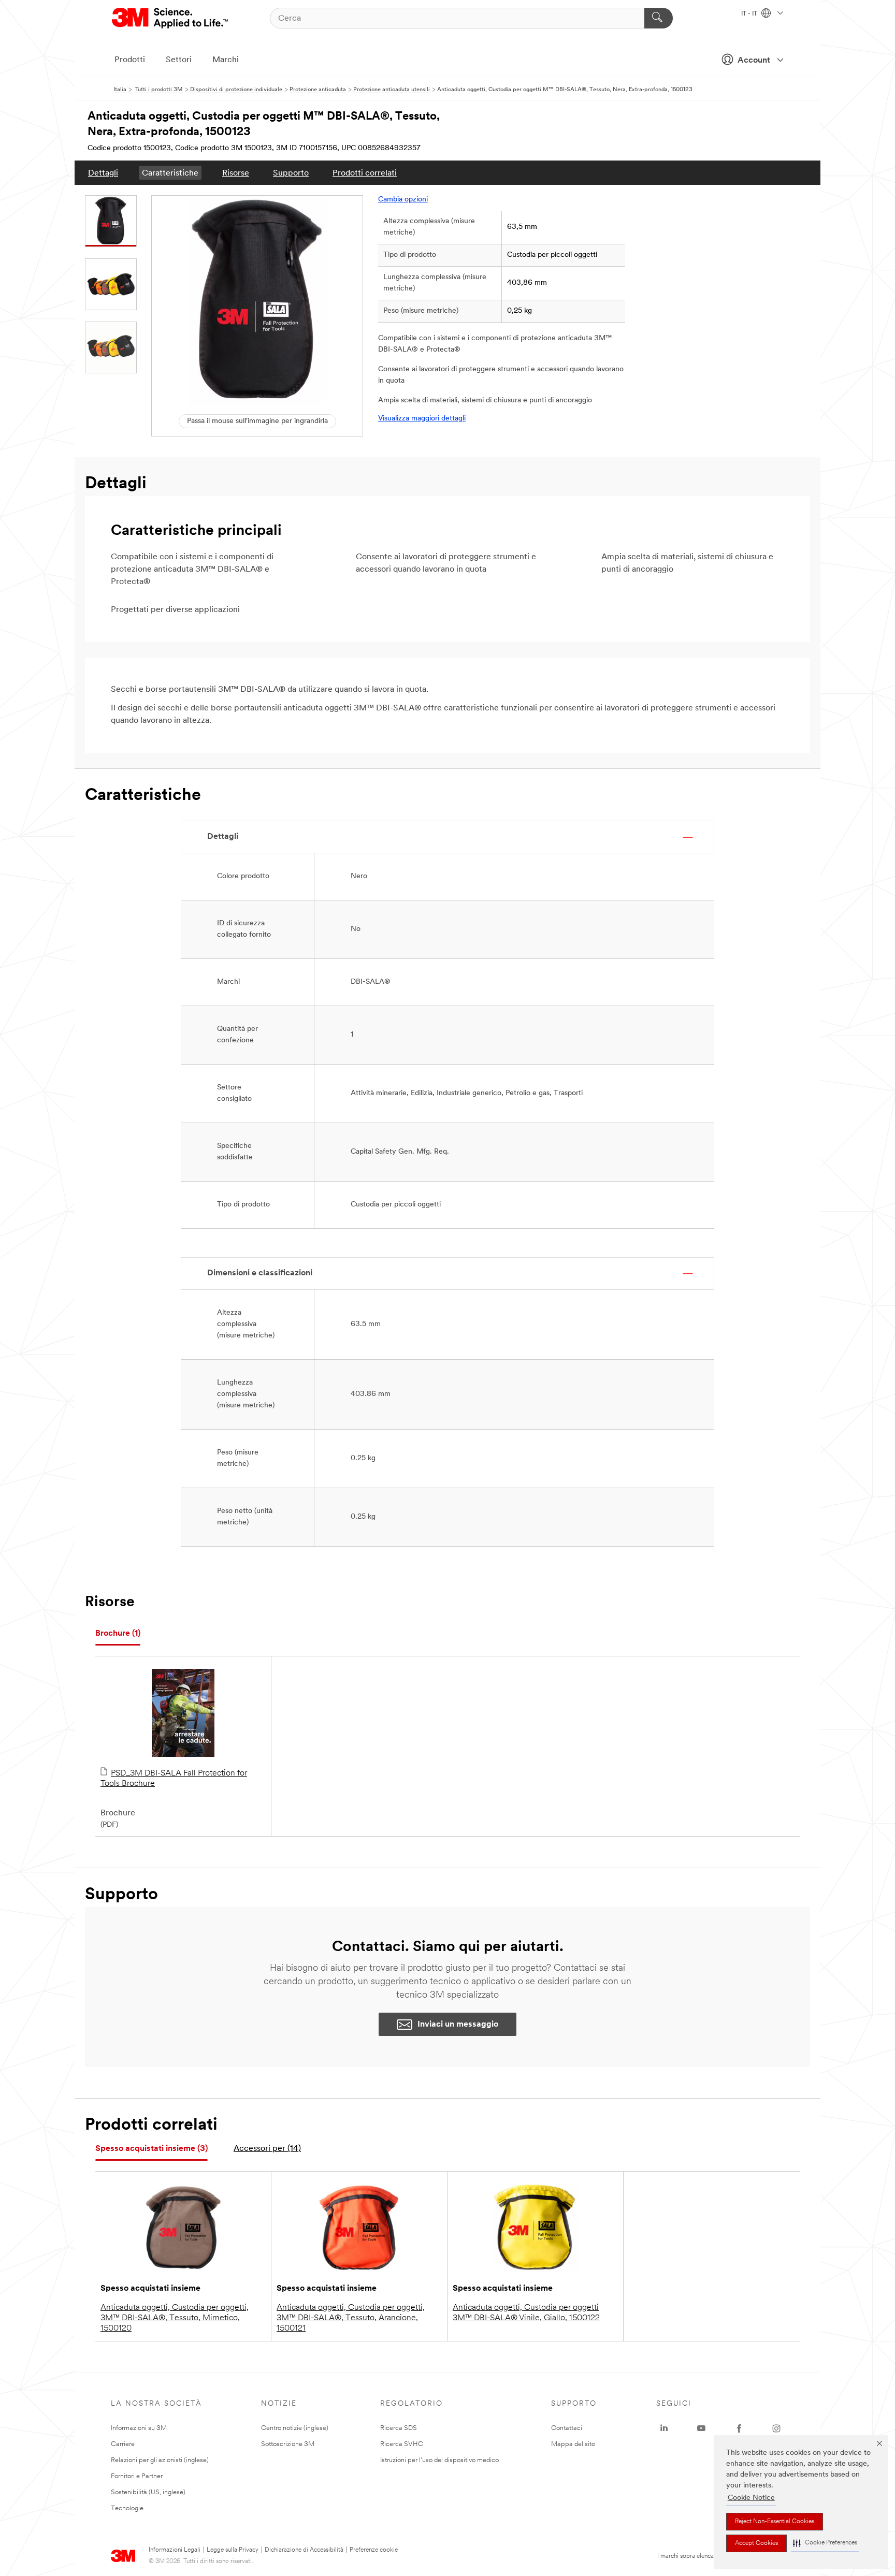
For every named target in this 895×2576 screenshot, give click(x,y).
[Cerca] (659, 18)
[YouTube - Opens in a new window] (701, 2428)
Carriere (123, 2444)
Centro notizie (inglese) (295, 2428)
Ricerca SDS (399, 2428)
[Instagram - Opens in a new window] (776, 2428)
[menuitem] (103, 173)
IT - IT (750, 14)
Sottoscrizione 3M (288, 2444)
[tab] (118, 1634)
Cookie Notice (751, 2498)
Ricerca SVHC (402, 2444)
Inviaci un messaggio (458, 2025)
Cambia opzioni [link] (403, 200)
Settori (179, 60)
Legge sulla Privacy (233, 2550)
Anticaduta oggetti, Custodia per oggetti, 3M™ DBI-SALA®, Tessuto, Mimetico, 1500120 (175, 2318)
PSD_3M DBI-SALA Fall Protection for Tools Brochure (174, 1779)
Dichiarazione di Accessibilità (304, 2550)
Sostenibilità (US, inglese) (148, 2492)
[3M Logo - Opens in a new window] (171, 18)
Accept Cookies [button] (756, 2543)
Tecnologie (127, 2508)
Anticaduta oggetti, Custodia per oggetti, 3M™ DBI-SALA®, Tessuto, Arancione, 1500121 (351, 2318)
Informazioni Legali (175, 2550)
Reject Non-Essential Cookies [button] (775, 2522)
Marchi (226, 60)
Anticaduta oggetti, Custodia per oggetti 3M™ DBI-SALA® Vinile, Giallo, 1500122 (526, 2313)
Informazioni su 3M (139, 2428)
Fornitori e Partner (137, 2476)
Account (754, 61)
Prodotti (130, 60)
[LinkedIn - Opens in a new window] (664, 2428)
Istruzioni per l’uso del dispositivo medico (439, 2460)
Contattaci (567, 2428)
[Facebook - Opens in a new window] (739, 2428)
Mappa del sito (573, 2444)
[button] (825, 2543)
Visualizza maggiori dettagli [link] (422, 419)
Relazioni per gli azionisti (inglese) (160, 2460)
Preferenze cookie (374, 2550)
